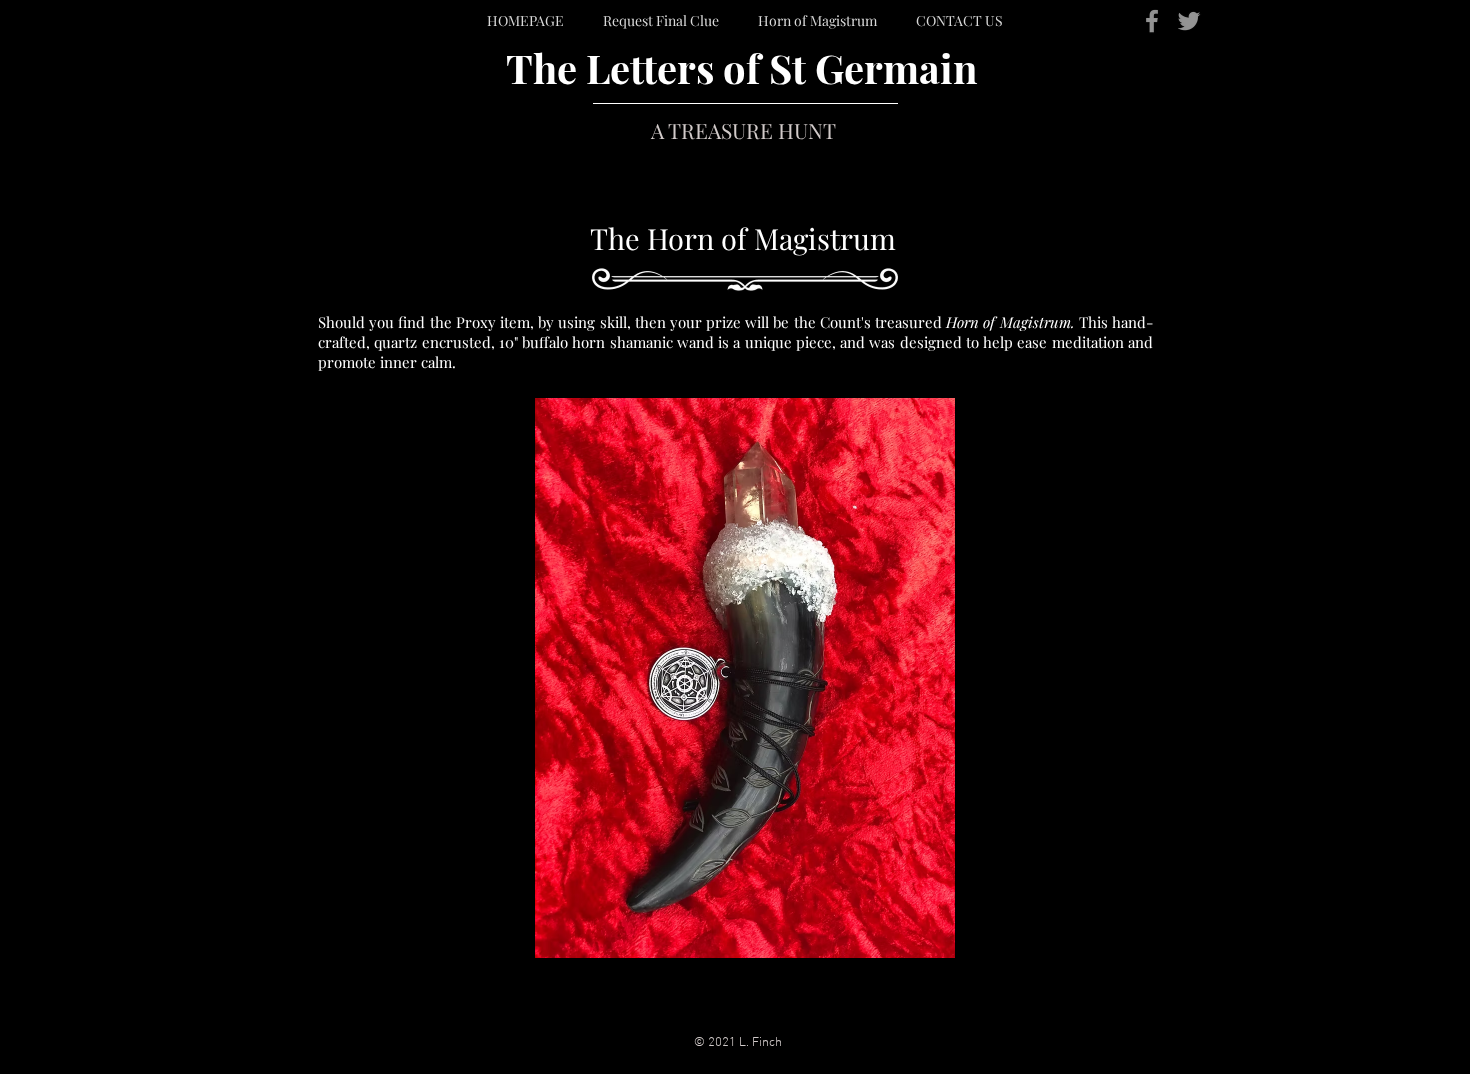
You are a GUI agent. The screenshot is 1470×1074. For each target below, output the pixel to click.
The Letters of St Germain (742, 67)
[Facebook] (1152, 21)
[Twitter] (1189, 21)
